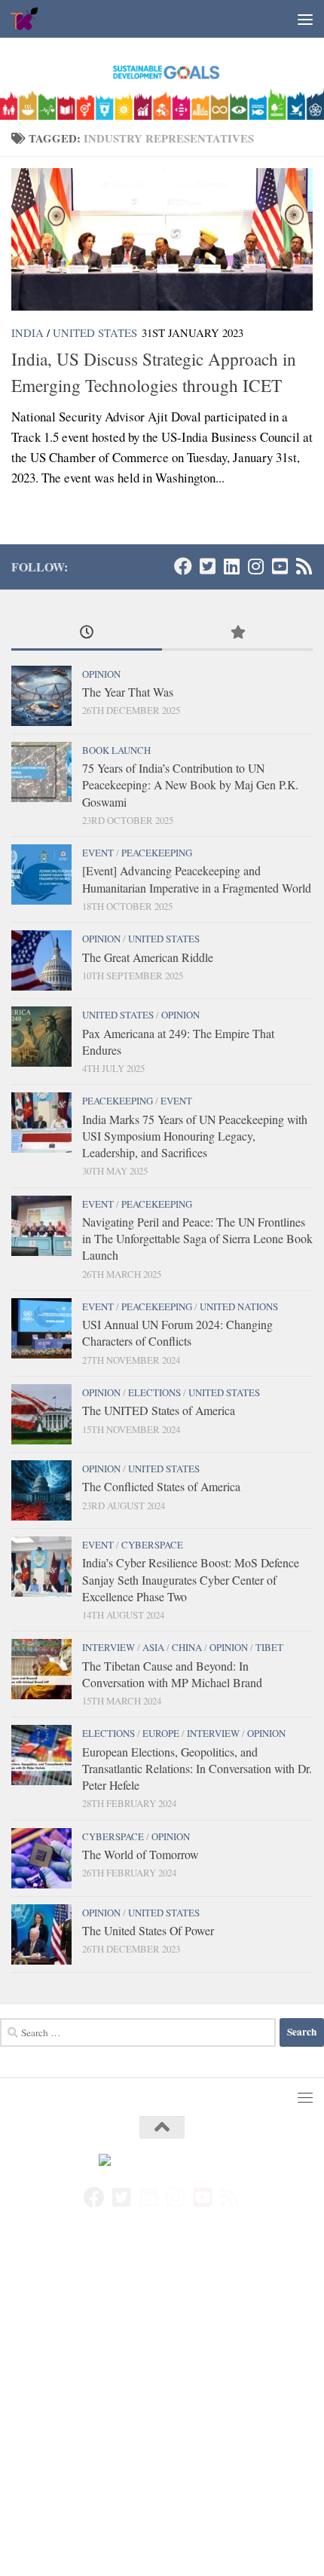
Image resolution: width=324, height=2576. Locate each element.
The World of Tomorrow (140, 1854)
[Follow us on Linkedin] (231, 566)
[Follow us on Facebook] (183, 566)
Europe (161, 1733)
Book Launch (116, 750)
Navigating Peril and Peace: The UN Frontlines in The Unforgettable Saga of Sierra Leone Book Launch (197, 1239)
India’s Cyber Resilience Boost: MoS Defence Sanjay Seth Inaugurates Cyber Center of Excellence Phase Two (191, 1579)
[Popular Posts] (237, 633)
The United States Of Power (148, 1930)
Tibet (269, 1647)
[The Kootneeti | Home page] (30, 19)
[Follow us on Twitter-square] (207, 566)
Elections (154, 1392)
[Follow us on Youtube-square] (280, 566)
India (28, 332)
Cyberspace (152, 1545)
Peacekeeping (157, 853)
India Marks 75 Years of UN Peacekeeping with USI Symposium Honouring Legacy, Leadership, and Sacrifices (195, 1136)
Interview (109, 1647)
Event (98, 853)
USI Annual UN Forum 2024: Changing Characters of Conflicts (177, 1332)
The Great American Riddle (148, 957)
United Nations (239, 1306)
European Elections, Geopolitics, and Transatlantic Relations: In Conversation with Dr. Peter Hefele (197, 1769)
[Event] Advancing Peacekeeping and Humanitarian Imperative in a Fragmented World (197, 879)
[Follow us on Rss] (304, 566)
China (187, 1647)
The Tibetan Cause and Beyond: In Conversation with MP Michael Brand (172, 1674)
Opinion (101, 674)
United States (95, 332)
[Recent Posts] (87, 633)
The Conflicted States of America (161, 1486)
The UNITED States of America (159, 1410)
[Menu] (305, 19)
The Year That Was (128, 692)
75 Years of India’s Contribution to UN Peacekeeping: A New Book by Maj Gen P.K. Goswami (190, 785)
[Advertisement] (162, 2408)
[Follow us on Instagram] (255, 566)
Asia (153, 1647)
